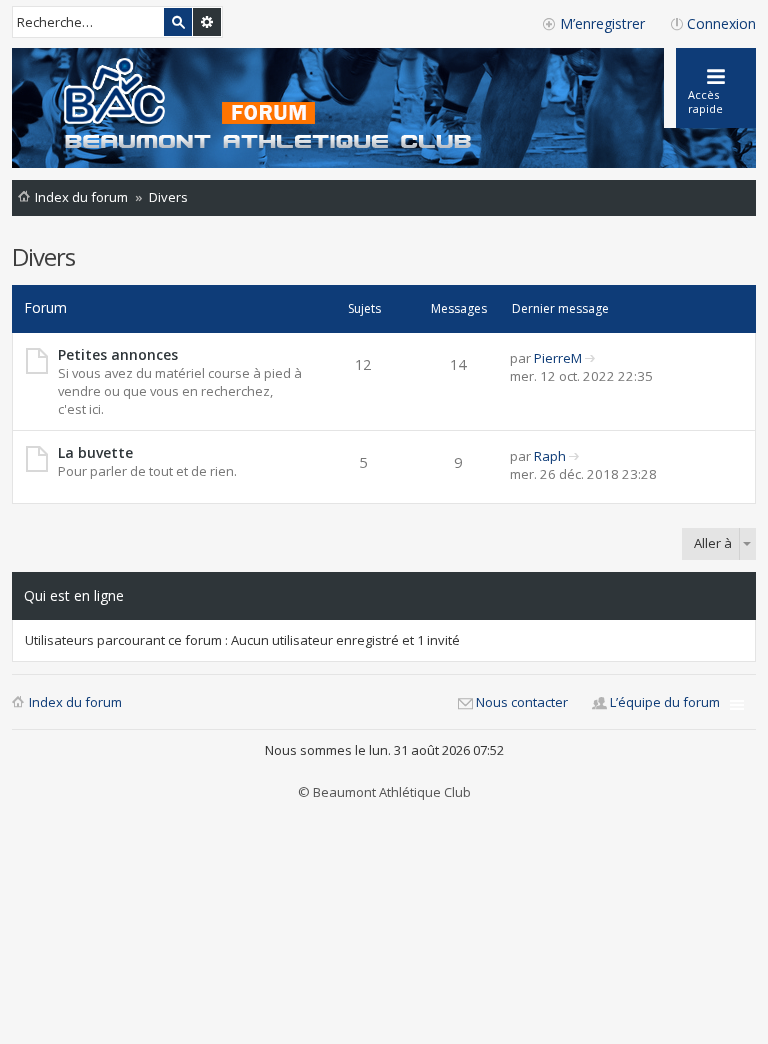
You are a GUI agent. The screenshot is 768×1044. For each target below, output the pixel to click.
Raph (550, 456)
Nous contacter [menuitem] (522, 702)
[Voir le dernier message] (590, 358)
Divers (43, 256)
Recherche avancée (207, 22)
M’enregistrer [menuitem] (602, 23)
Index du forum (75, 702)
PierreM (558, 358)
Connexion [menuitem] (721, 23)
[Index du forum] (248, 105)
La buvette (95, 452)
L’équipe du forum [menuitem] (665, 702)
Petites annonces (118, 354)
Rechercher (178, 22)
